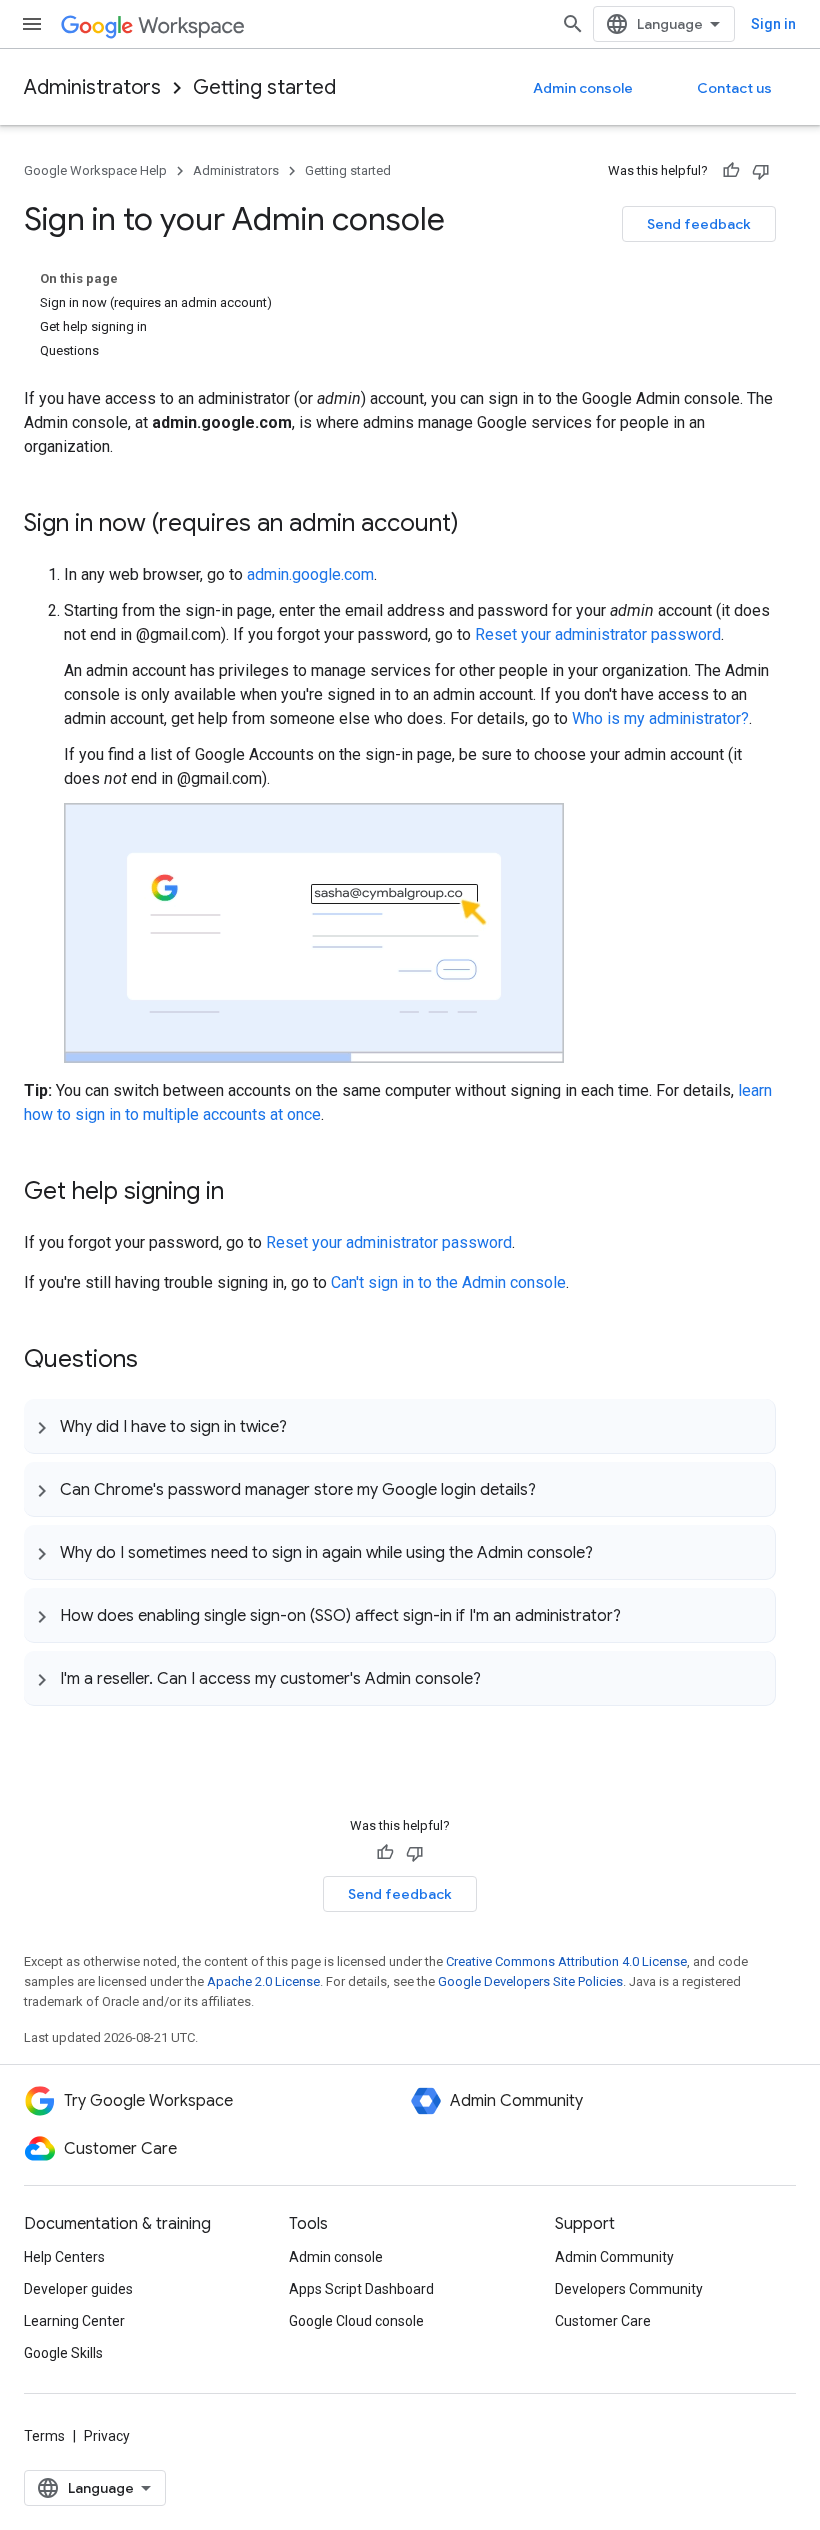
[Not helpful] (761, 171)
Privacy (107, 2436)
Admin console (583, 88)
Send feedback (699, 224)
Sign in (773, 24)
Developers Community (629, 2289)
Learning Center (74, 2321)
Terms (44, 2436)
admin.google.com (310, 574)
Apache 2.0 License (263, 1981)
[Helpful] (731, 171)
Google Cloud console (356, 2321)
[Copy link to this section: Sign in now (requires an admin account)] (479, 525)
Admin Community (614, 2257)
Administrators (92, 87)
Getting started (264, 87)
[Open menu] (32, 24)
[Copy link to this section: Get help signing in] (244, 1193)
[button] (399, 1426)
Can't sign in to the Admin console (448, 1282)
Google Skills (63, 2353)
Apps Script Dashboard (361, 2289)
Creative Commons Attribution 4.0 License (566, 1961)
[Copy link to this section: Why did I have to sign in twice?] (307, 1426)
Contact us (734, 88)
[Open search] (573, 24)
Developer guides (78, 2289)
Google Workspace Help (95, 170)
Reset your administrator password (598, 634)
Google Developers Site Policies (530, 1981)
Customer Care (603, 2321)
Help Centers (64, 2257)
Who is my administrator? (660, 718)
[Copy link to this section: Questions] (158, 1361)
